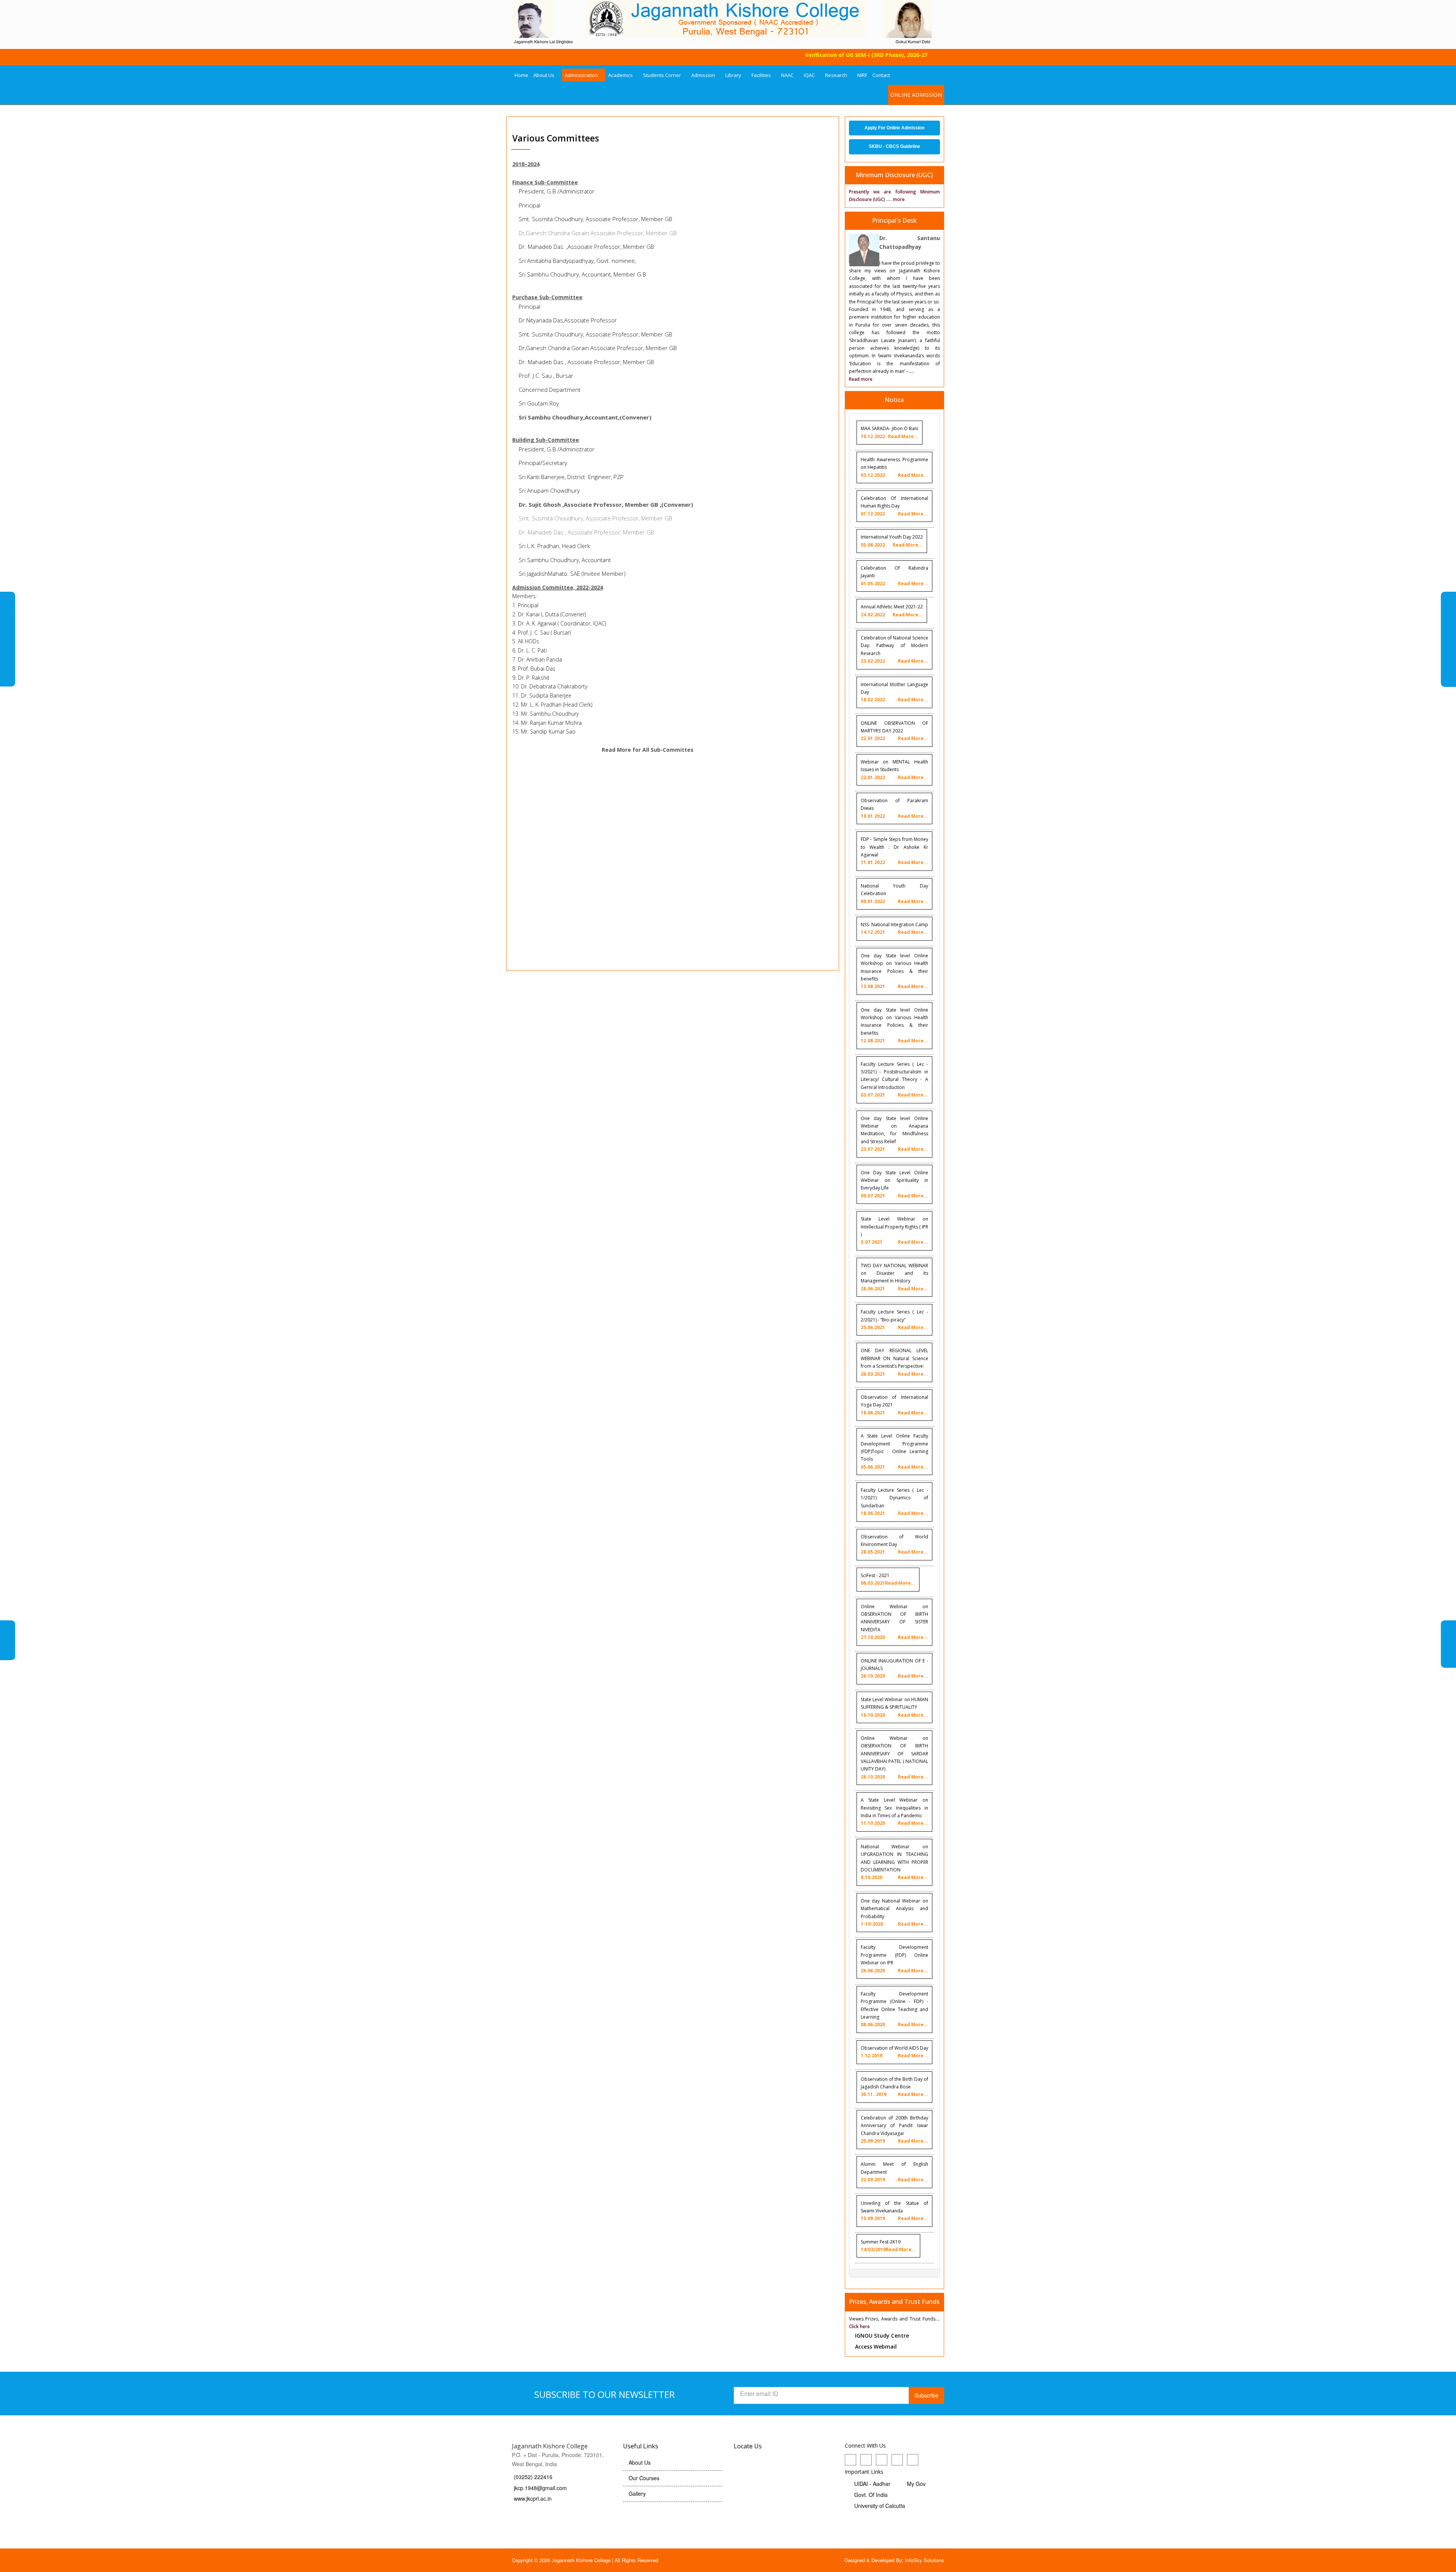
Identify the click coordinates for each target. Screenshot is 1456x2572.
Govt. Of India (871, 2495)
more (899, 199)
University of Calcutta (880, 2506)
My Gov (916, 2484)
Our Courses (644, 2478)
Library (733, 75)
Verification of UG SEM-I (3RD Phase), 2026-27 (800, 55)
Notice (894, 400)
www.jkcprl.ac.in (533, 2498)
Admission (703, 75)
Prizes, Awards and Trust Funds (894, 2302)
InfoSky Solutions (925, 2560)
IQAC (809, 75)
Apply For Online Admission (894, 128)
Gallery (637, 2493)
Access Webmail (876, 2347)
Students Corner (662, 75)
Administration (581, 75)
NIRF (862, 75)
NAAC (787, 75)
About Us (544, 75)
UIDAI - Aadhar (872, 2484)
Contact (881, 75)
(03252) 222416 (534, 2477)
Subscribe (926, 2395)
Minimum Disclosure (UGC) (894, 175)
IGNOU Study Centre (882, 2336)
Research (836, 75)
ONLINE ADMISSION (916, 95)
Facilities (761, 75)
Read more (861, 379)
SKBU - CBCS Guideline (894, 146)
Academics (621, 75)
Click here (859, 2326)
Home (521, 75)
